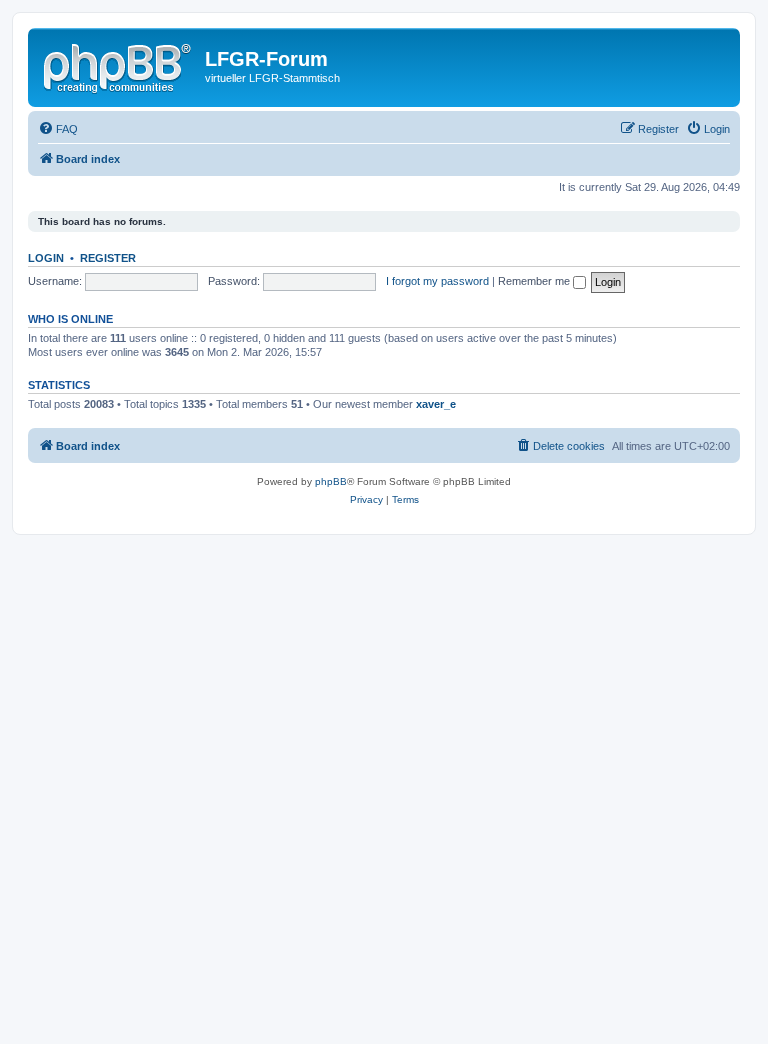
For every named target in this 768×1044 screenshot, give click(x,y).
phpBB (331, 481)
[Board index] (119, 65)
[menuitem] (58, 129)
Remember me (535, 281)
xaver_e (436, 404)
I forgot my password (437, 281)
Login (46, 258)
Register (108, 258)
